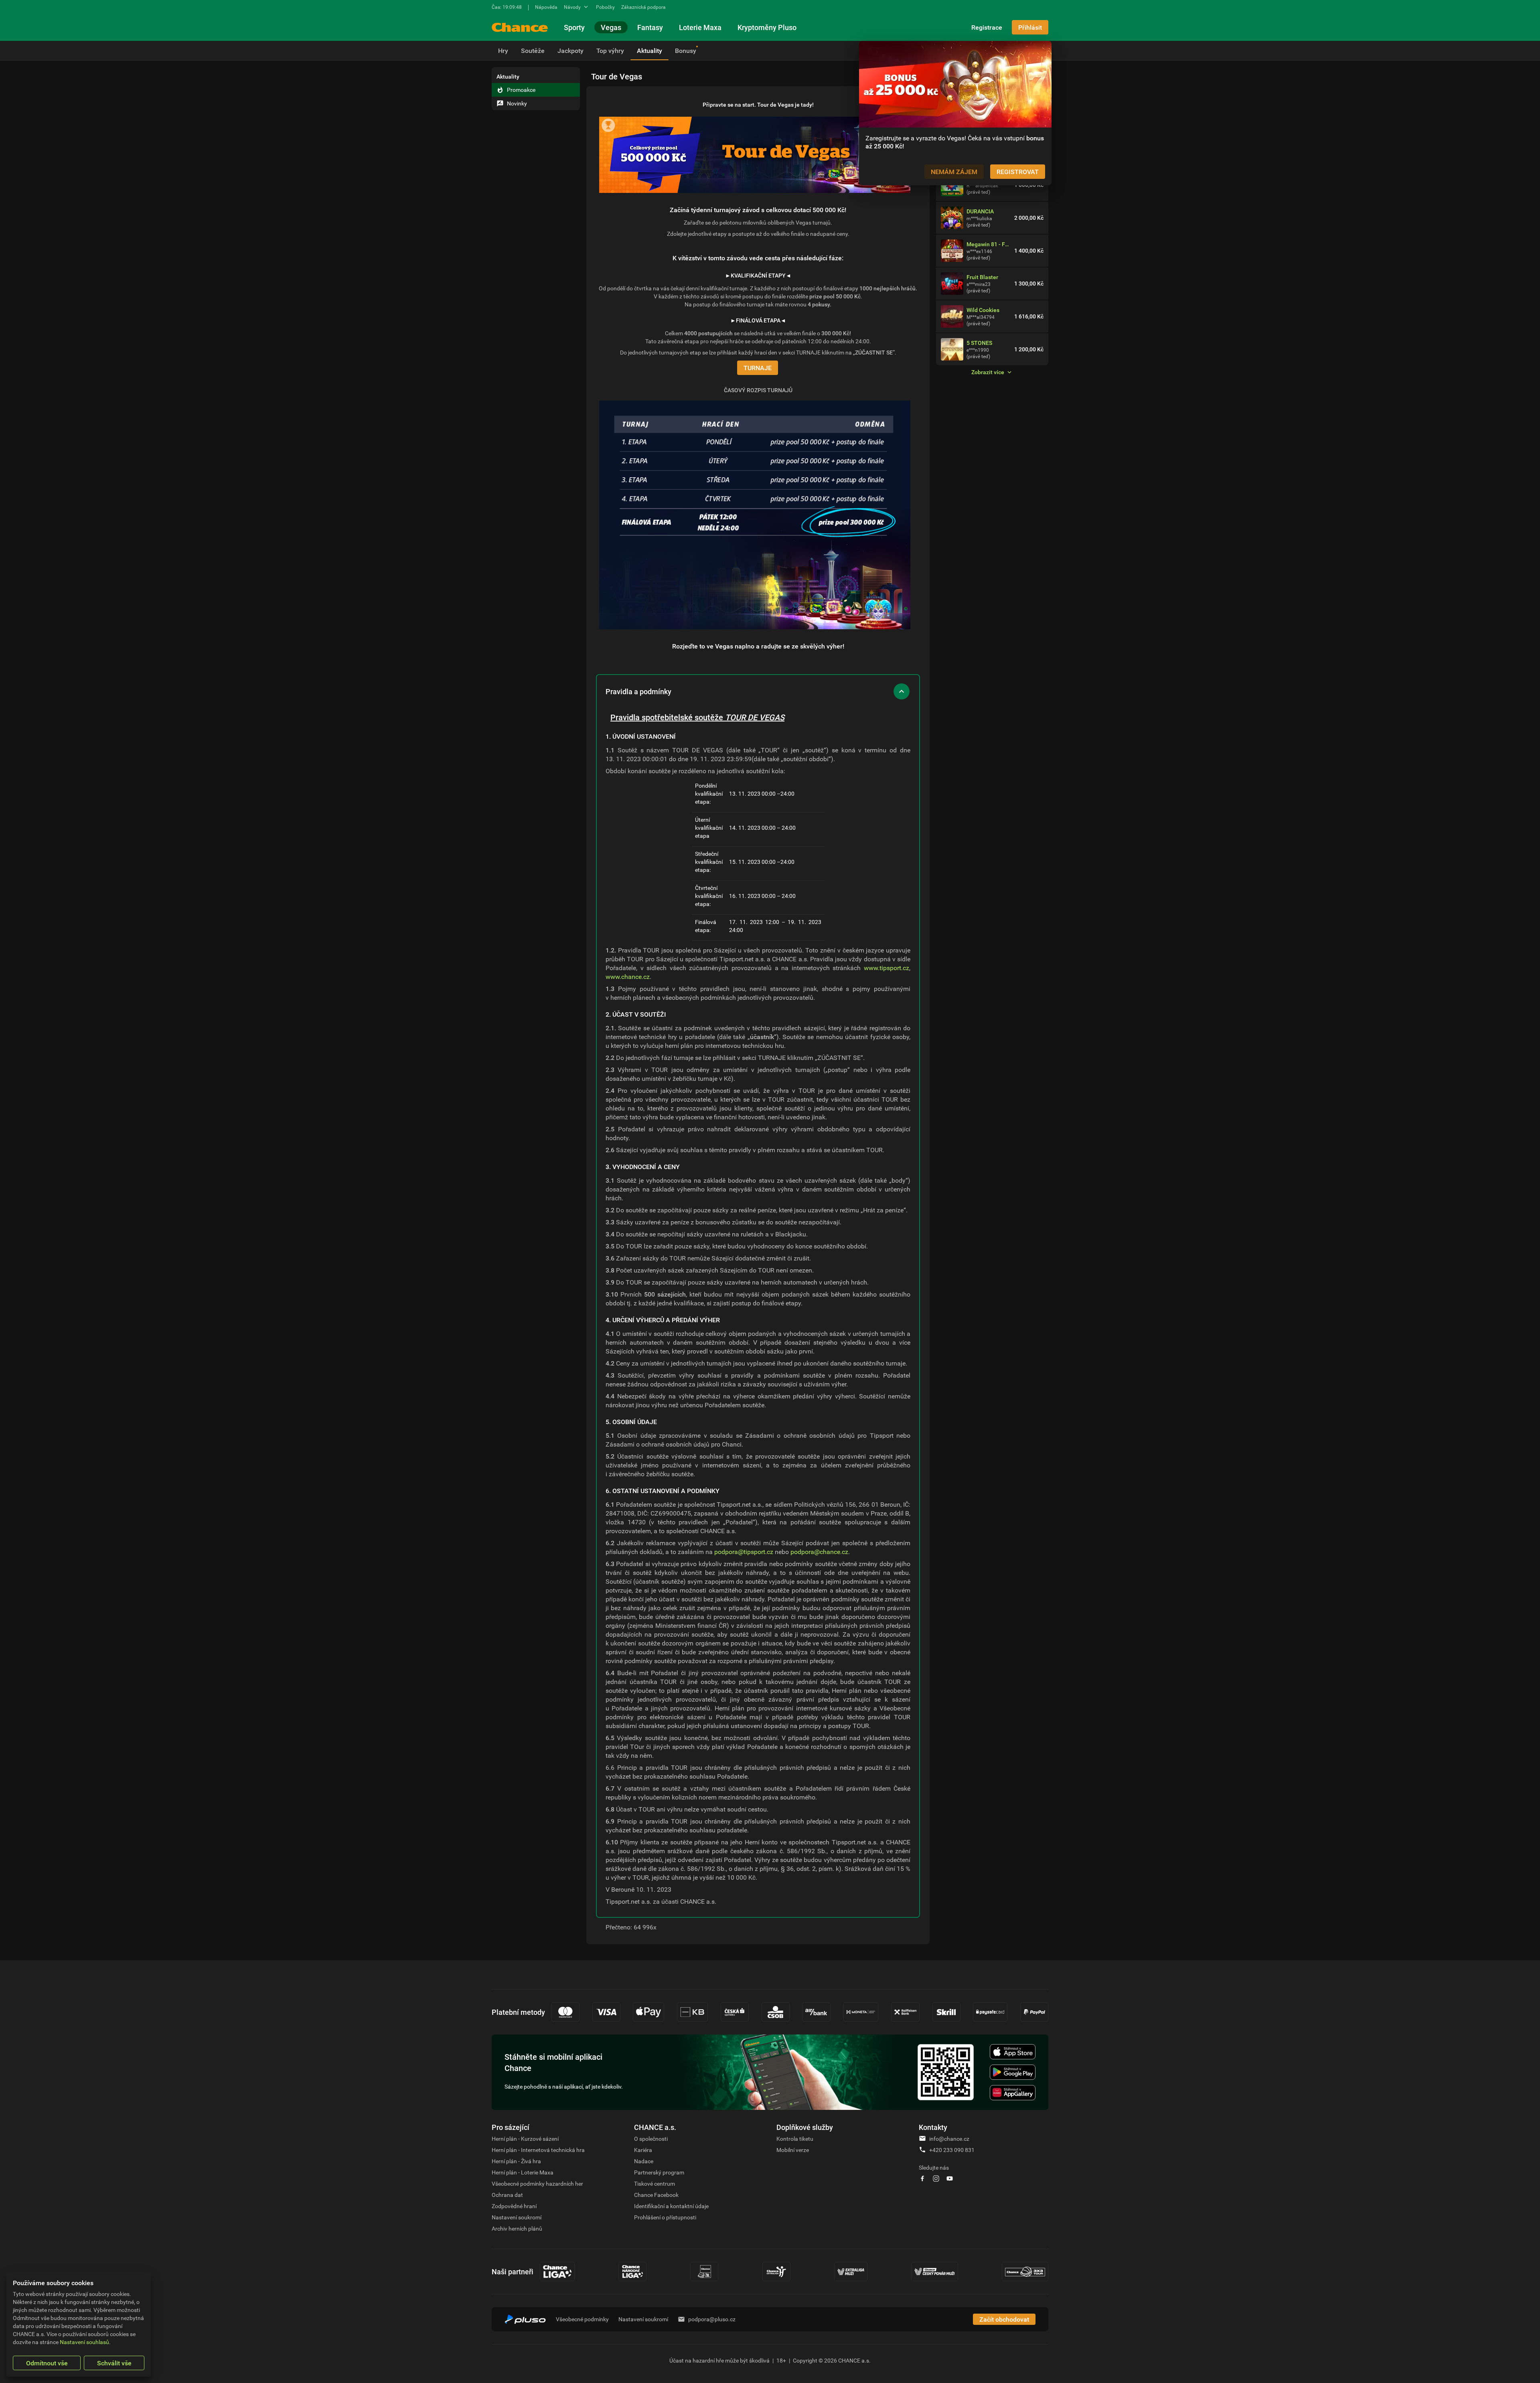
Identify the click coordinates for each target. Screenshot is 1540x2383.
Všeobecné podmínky (582, 2319)
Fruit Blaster (982, 277)
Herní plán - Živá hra (516, 2161)
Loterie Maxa (700, 27)
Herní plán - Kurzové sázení (525, 2139)
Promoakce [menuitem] (521, 90)
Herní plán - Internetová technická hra (538, 2150)
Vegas (611, 27)
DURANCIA (980, 211)
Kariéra (643, 2150)
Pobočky (605, 7)
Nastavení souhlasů (84, 2342)
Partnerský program (659, 2172)
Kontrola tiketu (795, 2139)
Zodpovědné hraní (514, 2206)
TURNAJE (758, 368)
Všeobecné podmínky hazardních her (537, 2183)
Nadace (644, 2161)
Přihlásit (1030, 27)
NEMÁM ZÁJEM (954, 172)
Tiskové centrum (654, 2183)
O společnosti (651, 2139)
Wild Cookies (983, 310)
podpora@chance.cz (819, 1552)
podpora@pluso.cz (712, 2319)
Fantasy (650, 27)
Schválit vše (114, 2363)
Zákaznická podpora (643, 7)
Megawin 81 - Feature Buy (989, 244)
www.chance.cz (628, 977)
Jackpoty (570, 51)
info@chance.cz (949, 2139)
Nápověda (546, 7)
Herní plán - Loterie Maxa (523, 2172)
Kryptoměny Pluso (767, 27)
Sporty (574, 27)
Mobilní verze (793, 2150)
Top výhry (610, 51)
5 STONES (979, 343)
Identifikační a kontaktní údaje (671, 2206)
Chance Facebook (656, 2195)
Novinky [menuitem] (517, 103)
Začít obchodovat (1004, 2319)
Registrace (987, 27)
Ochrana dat (507, 2195)
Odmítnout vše (47, 2363)
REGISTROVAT (1018, 172)
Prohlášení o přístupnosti (665, 2217)
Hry (503, 51)
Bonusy (686, 51)
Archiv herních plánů (517, 2228)
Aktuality (649, 51)
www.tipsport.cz (887, 968)
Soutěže (533, 51)
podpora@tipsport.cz (744, 1552)
